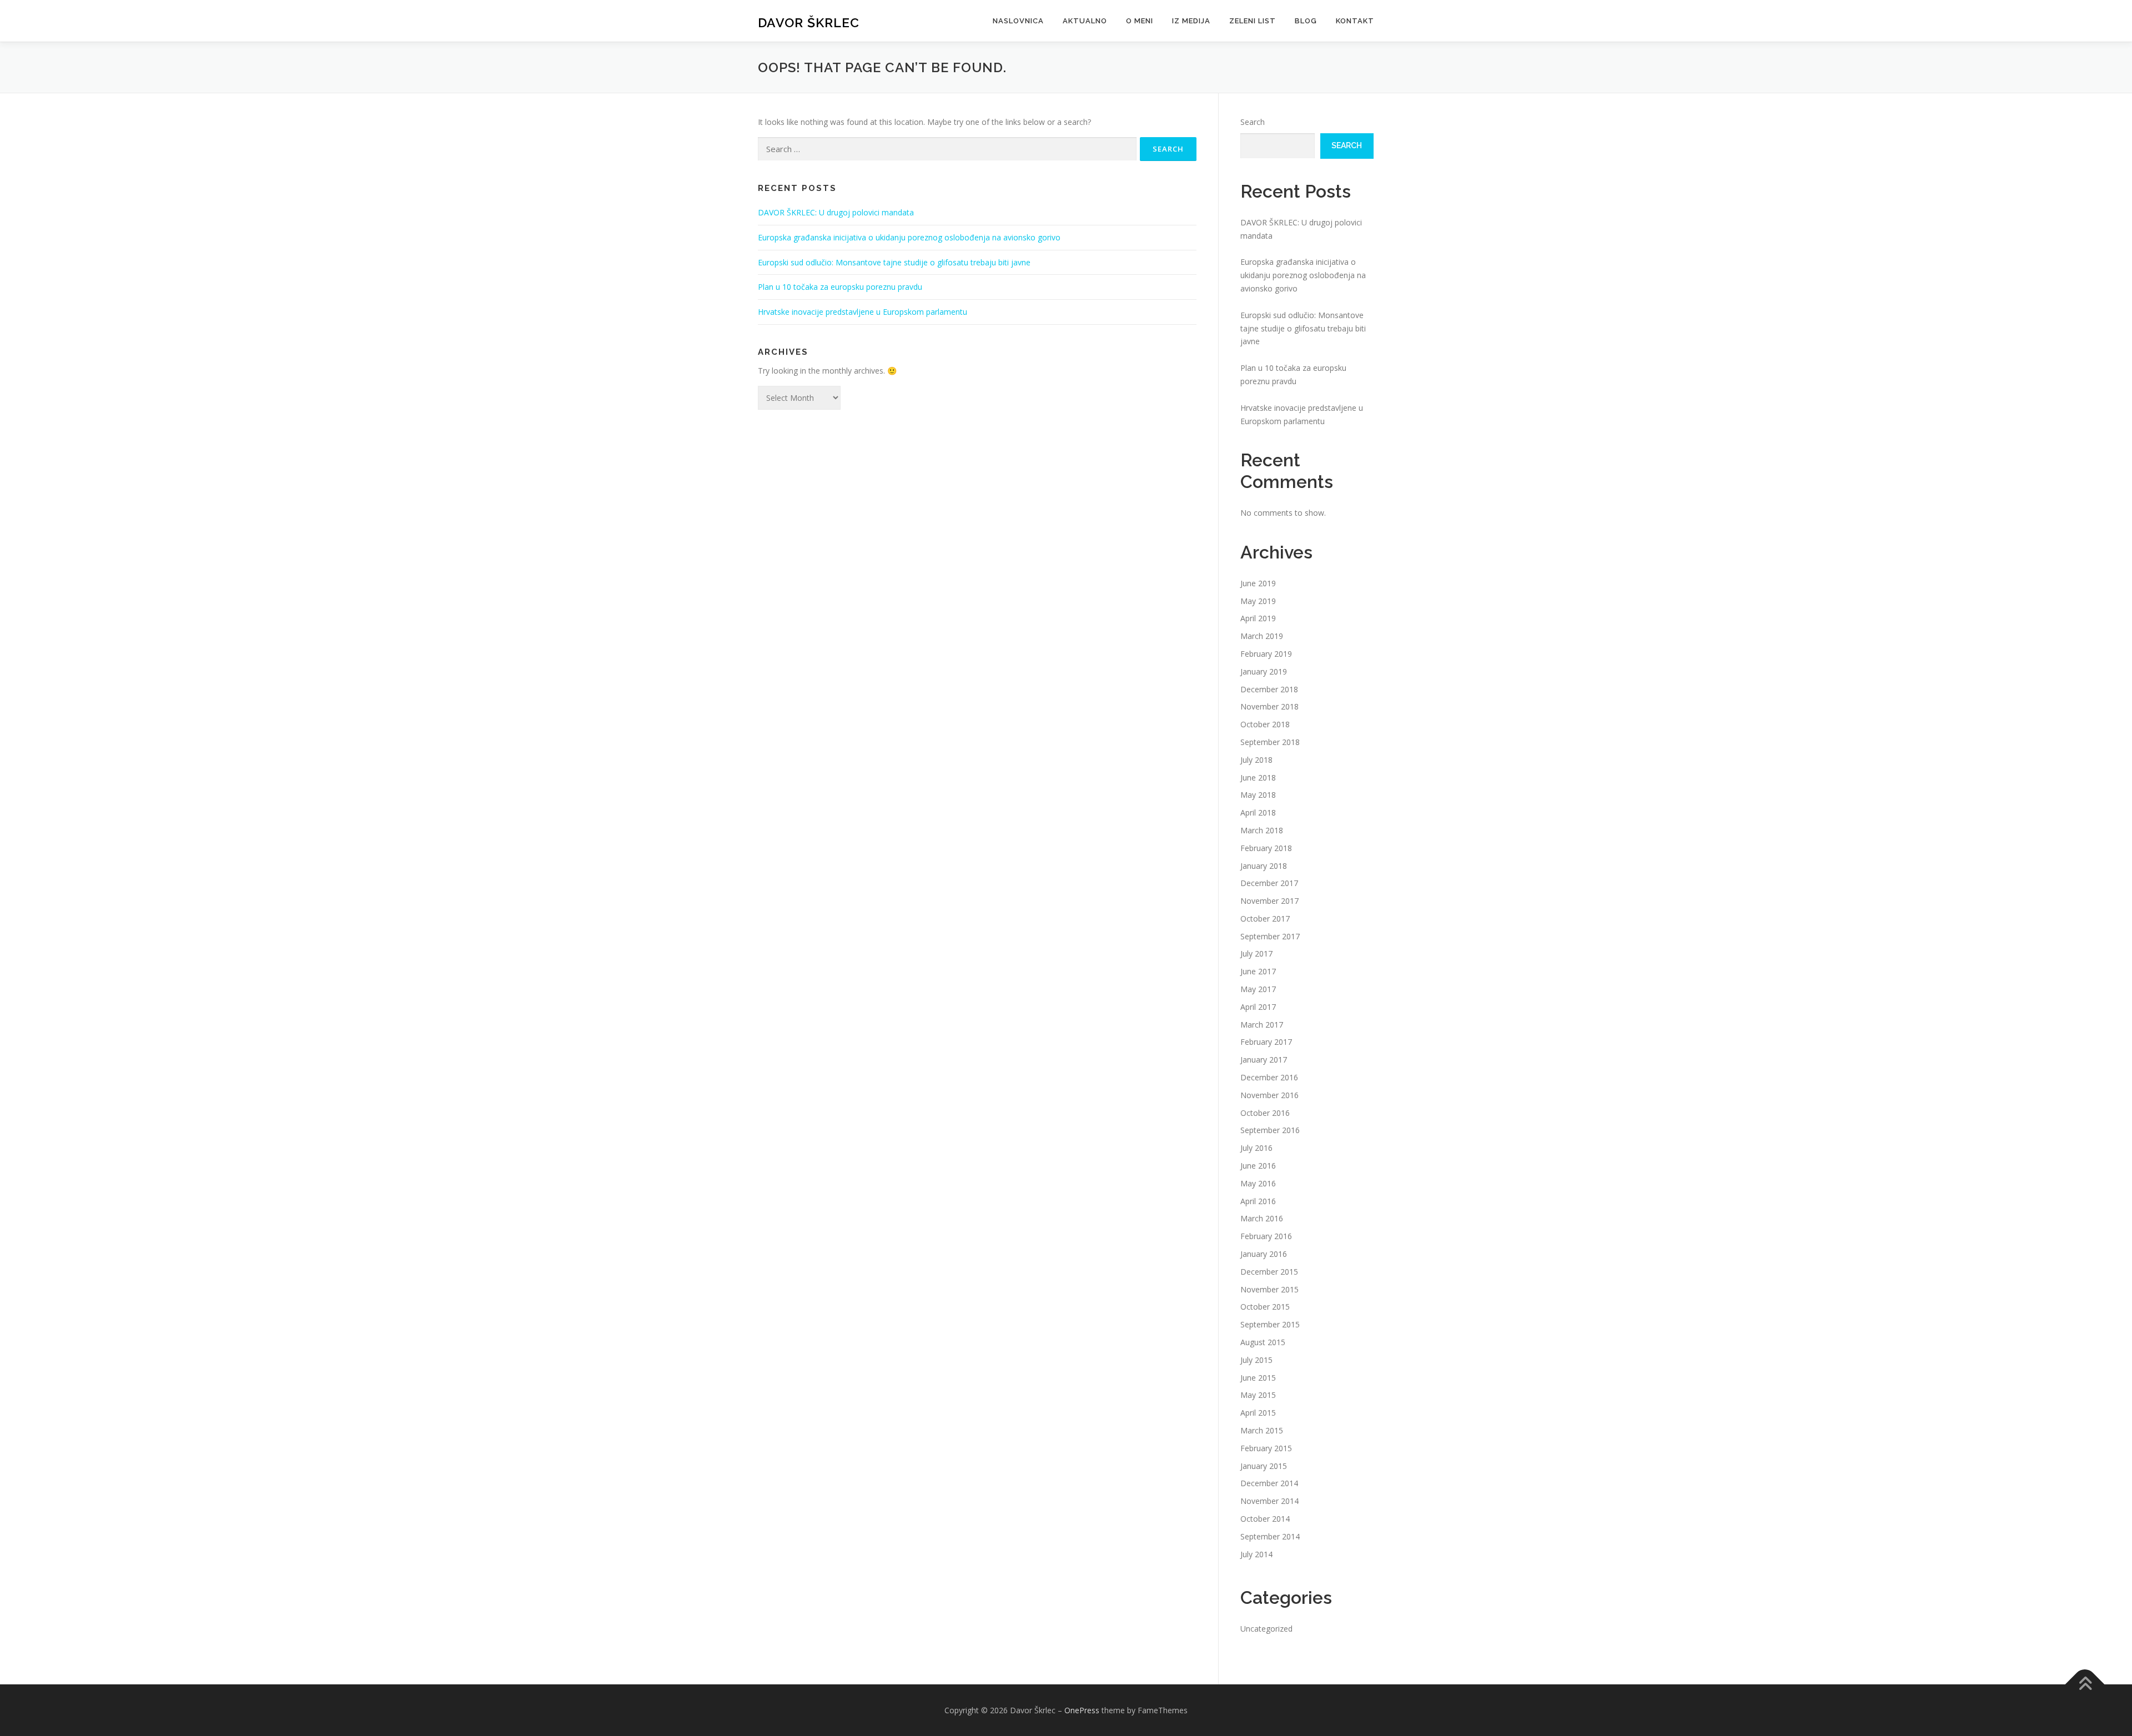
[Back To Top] (2085, 1684)
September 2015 (1270, 1324)
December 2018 (1269, 689)
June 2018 (1258, 778)
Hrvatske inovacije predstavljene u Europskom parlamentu (863, 312)
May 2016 (1258, 1183)
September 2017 (1270, 936)
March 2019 (1262, 636)
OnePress (1082, 1710)
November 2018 (1269, 706)
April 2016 (1258, 1201)
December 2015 (1269, 1272)
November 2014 (1269, 1501)
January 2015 (1264, 1466)
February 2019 (1266, 654)
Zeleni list (1253, 21)
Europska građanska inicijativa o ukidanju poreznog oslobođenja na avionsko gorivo (909, 237)
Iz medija (1191, 21)
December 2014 (1269, 1483)
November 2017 (1269, 901)
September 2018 (1270, 742)
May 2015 (1258, 1395)
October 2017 (1265, 919)
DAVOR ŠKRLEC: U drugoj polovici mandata (836, 212)
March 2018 (1262, 830)
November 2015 (1269, 1289)
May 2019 (1258, 601)
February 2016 (1266, 1236)
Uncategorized (1266, 1629)
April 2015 (1258, 1413)
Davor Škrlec (809, 22)
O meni (1140, 21)
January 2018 (1264, 866)
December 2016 (1269, 1077)
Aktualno (1085, 21)
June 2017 (1258, 971)
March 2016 (1262, 1218)
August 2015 (1263, 1342)
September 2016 (1270, 1130)
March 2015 (1262, 1430)
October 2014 (1265, 1519)
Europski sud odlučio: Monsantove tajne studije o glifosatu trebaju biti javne (894, 262)
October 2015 (1265, 1307)
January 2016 (1264, 1254)
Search (1253, 122)
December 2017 (1269, 883)
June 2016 (1258, 1166)
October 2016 (1265, 1113)
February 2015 (1266, 1448)
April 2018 (1258, 812)
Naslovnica (1018, 21)
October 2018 (1265, 724)
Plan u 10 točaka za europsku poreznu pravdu (840, 287)
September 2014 (1270, 1536)
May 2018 (1258, 795)
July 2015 (1256, 1360)
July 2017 (1256, 953)
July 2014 (1256, 1554)
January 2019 (1264, 671)
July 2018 (1256, 760)
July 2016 (1256, 1148)
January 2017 (1264, 1060)
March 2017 (1262, 1025)
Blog (1306, 21)
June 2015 (1258, 1378)
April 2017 (1258, 1007)
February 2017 (1266, 1042)
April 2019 (1258, 618)
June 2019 (1258, 583)
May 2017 (1258, 989)
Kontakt (1355, 21)
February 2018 (1266, 848)
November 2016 (1269, 1095)
